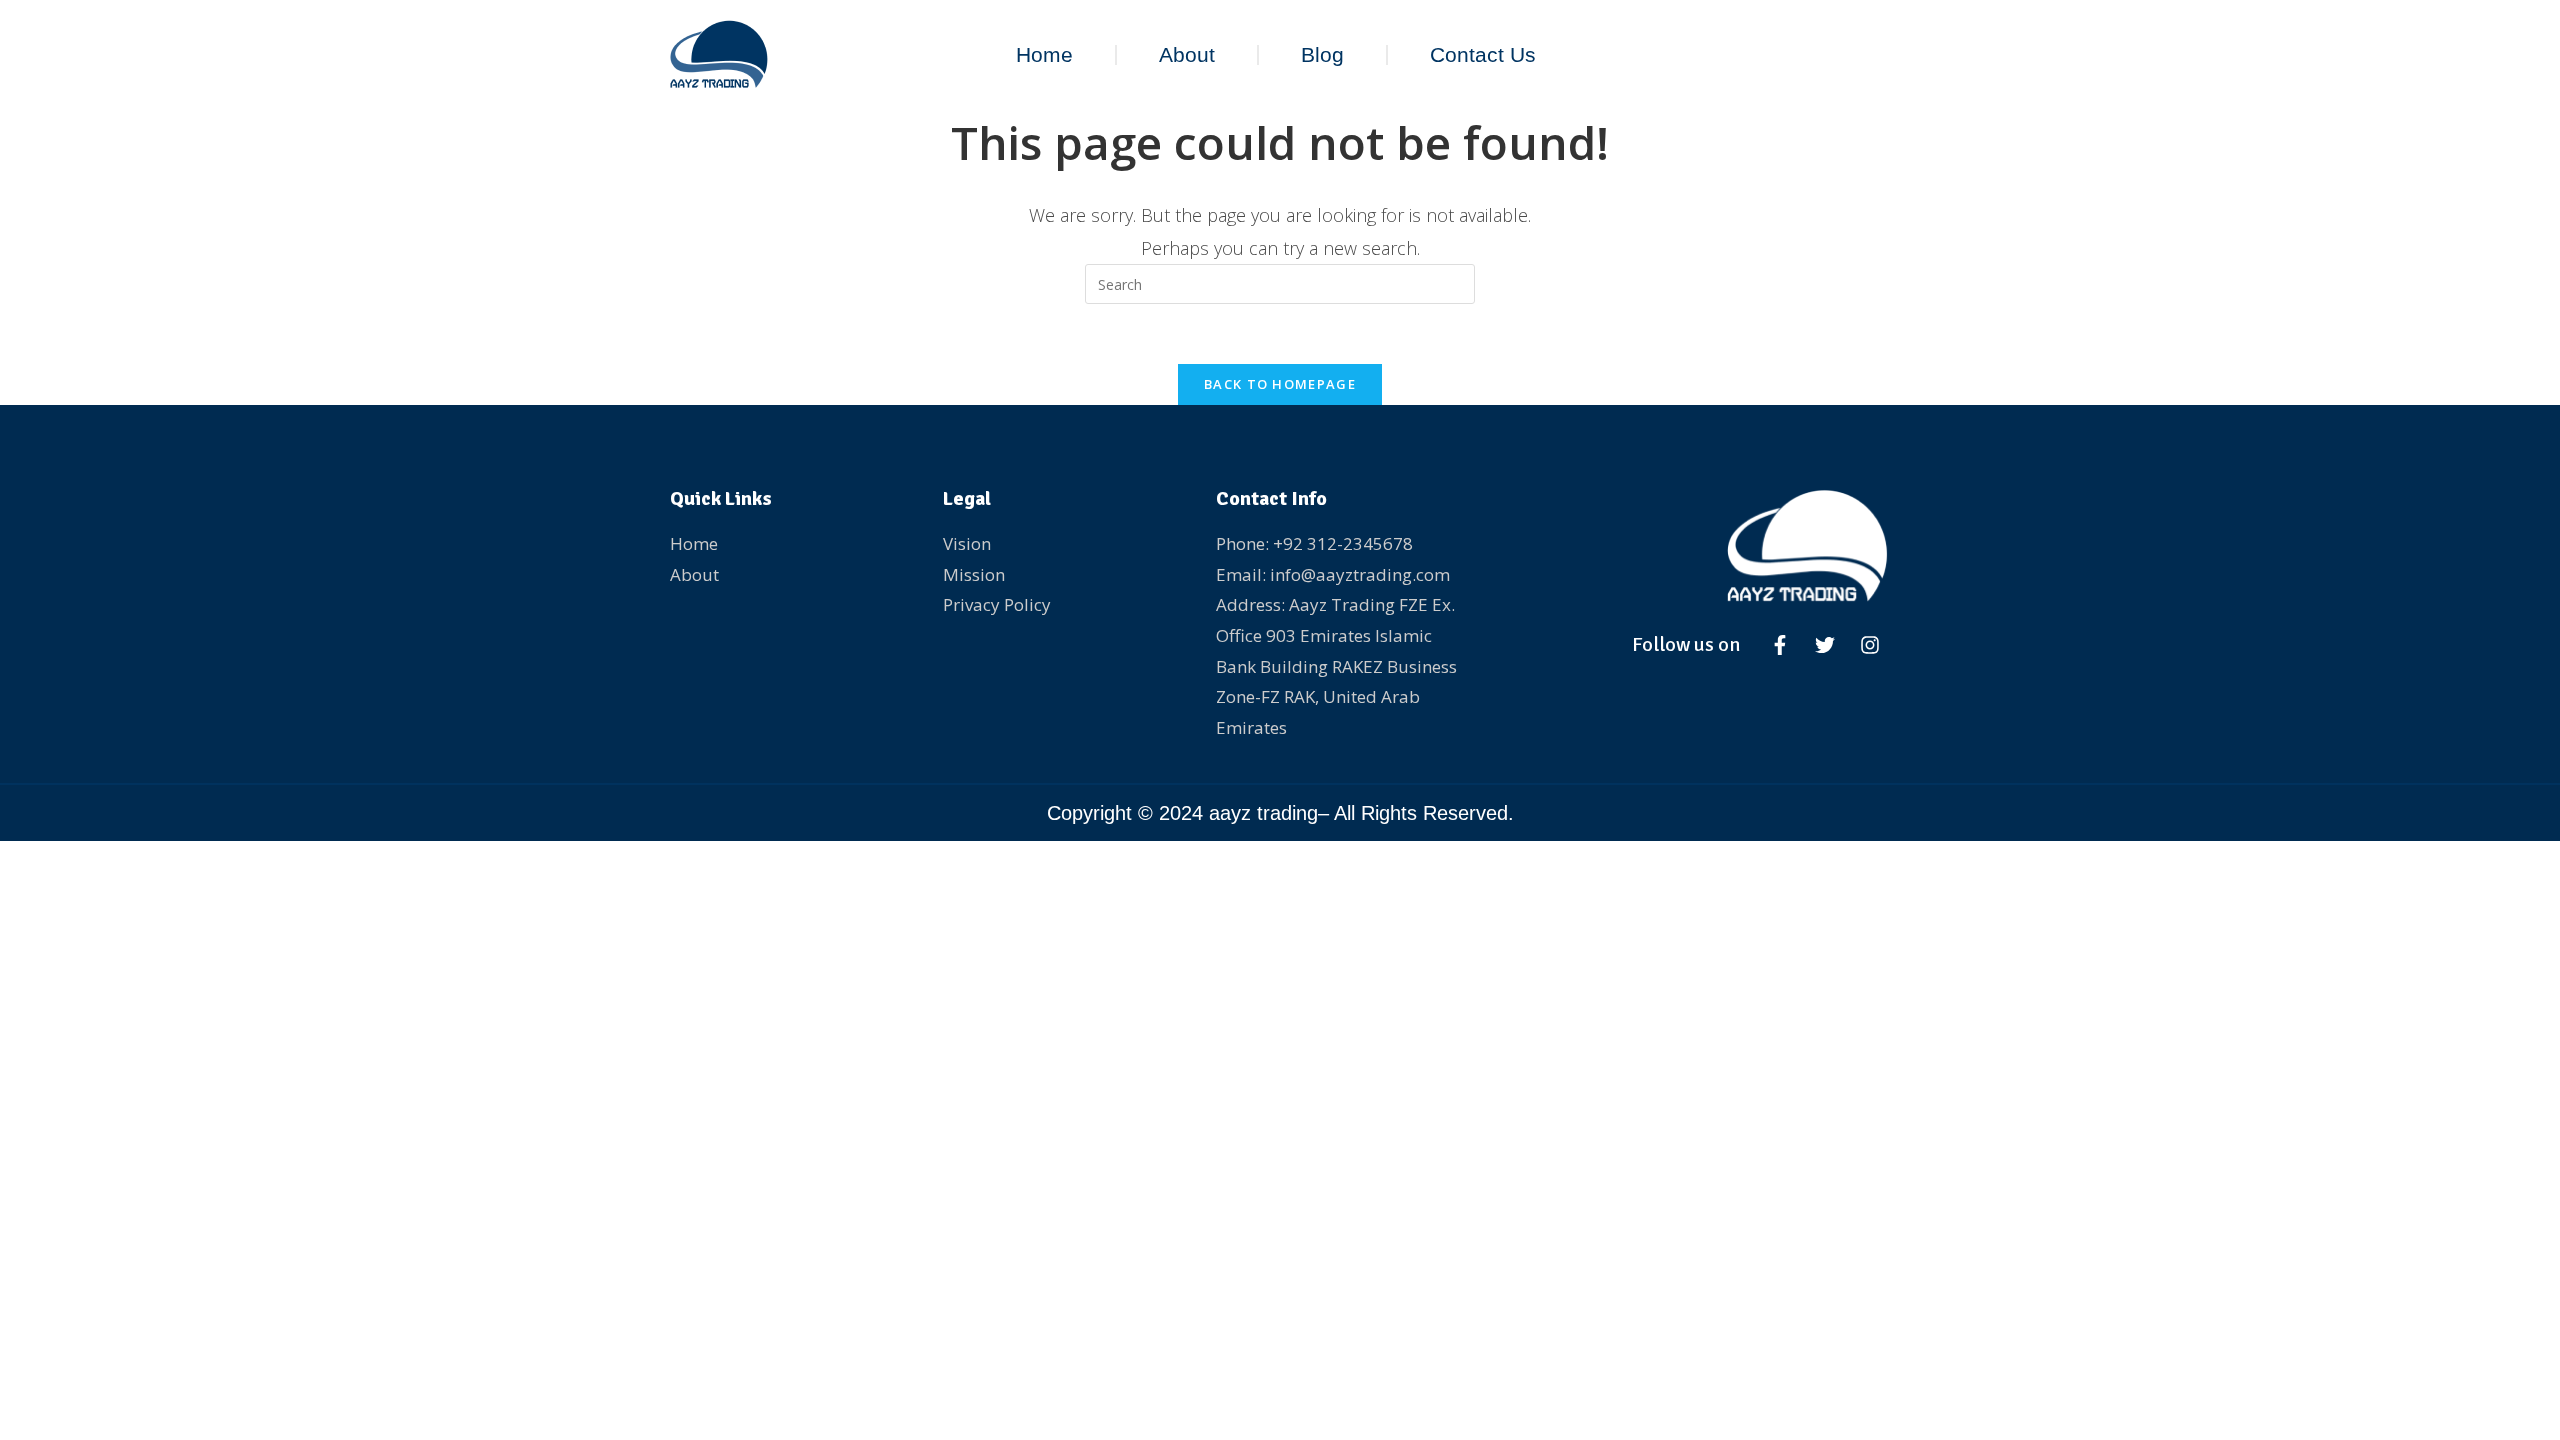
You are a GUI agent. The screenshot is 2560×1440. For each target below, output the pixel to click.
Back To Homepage (1280, 384)
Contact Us (1483, 55)
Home (1044, 55)
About (1187, 55)
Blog (1322, 55)
